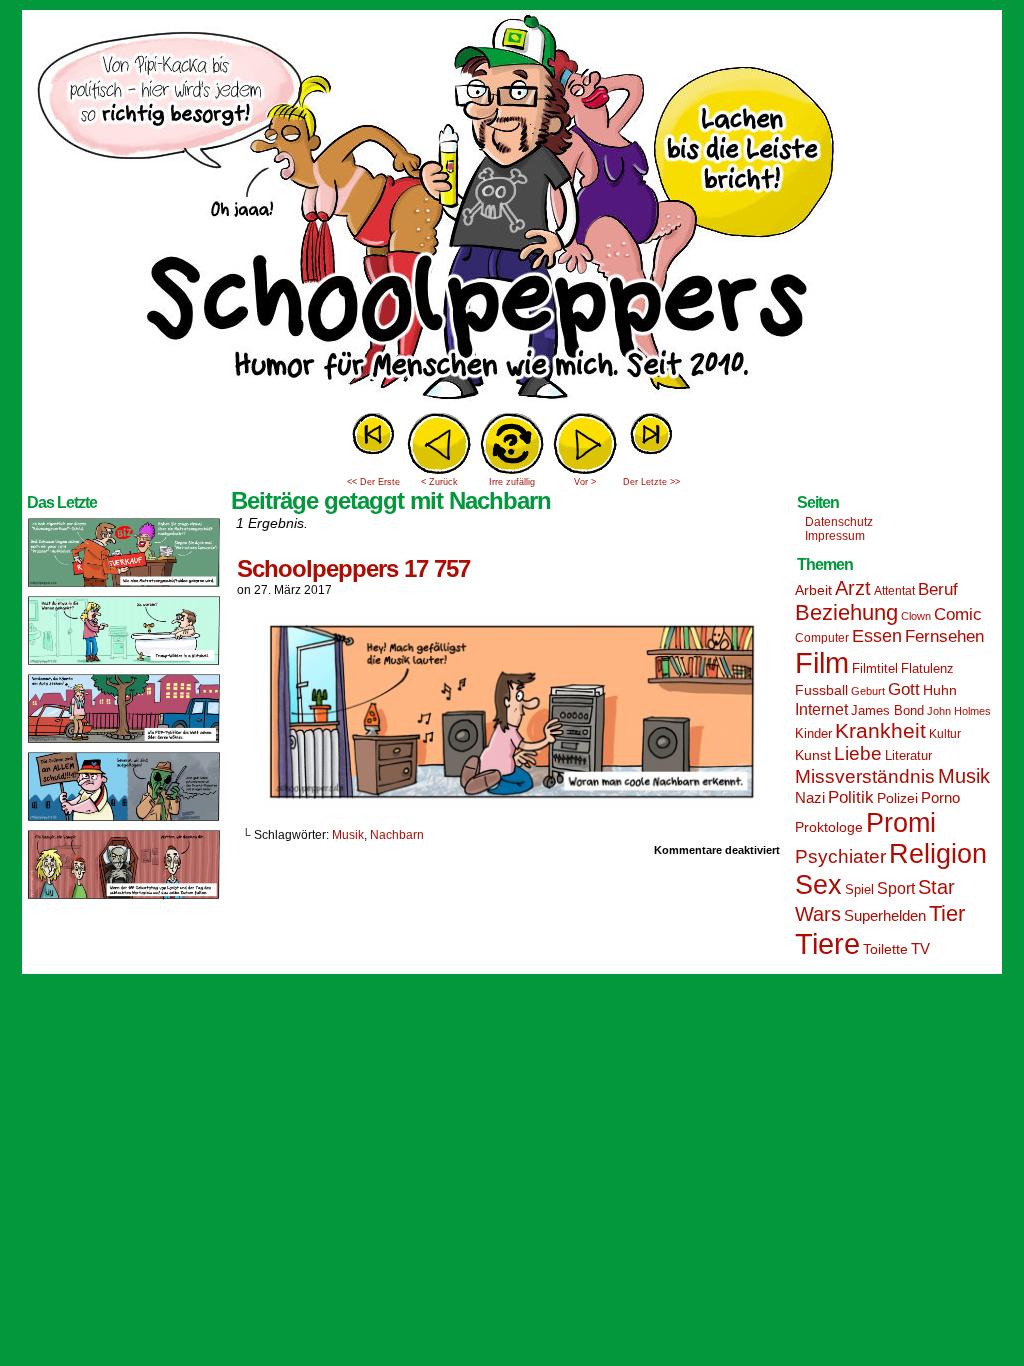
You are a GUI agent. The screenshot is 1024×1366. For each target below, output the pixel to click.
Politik (851, 797)
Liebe (858, 753)
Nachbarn (397, 835)
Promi (901, 823)
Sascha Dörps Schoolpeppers (512, 210)
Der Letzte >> (651, 482)
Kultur (945, 734)
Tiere (827, 943)
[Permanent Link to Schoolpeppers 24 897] (124, 820)
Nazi (810, 798)
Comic (958, 614)
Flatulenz (927, 668)
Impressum (835, 536)
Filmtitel (875, 668)
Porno (940, 798)
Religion (938, 854)
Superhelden (885, 915)
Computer (822, 638)
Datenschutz (839, 522)
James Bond (887, 711)
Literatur (908, 756)
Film (822, 663)
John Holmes (959, 711)
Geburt (868, 691)
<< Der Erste (373, 482)
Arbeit (813, 590)
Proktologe (829, 827)
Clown (916, 616)
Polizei (897, 798)
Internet (821, 709)
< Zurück (439, 482)
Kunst (813, 755)
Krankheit (880, 730)
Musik (348, 835)
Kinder (813, 734)
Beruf (938, 589)
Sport (896, 888)
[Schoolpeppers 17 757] (512, 801)
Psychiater (840, 856)
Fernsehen (944, 636)
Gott (904, 689)
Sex (818, 885)
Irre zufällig (512, 482)
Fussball (821, 690)
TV (920, 949)
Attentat (894, 591)
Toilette (885, 949)
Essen (877, 636)
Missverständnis (865, 776)
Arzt (853, 588)
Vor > (585, 482)
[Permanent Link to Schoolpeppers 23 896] (124, 898)
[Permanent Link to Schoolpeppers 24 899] (124, 664)
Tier (947, 913)
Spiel (859, 890)
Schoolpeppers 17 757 (353, 568)
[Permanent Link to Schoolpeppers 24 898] (124, 742)
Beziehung (846, 612)
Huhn (940, 690)
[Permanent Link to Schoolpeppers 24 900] (124, 586)
